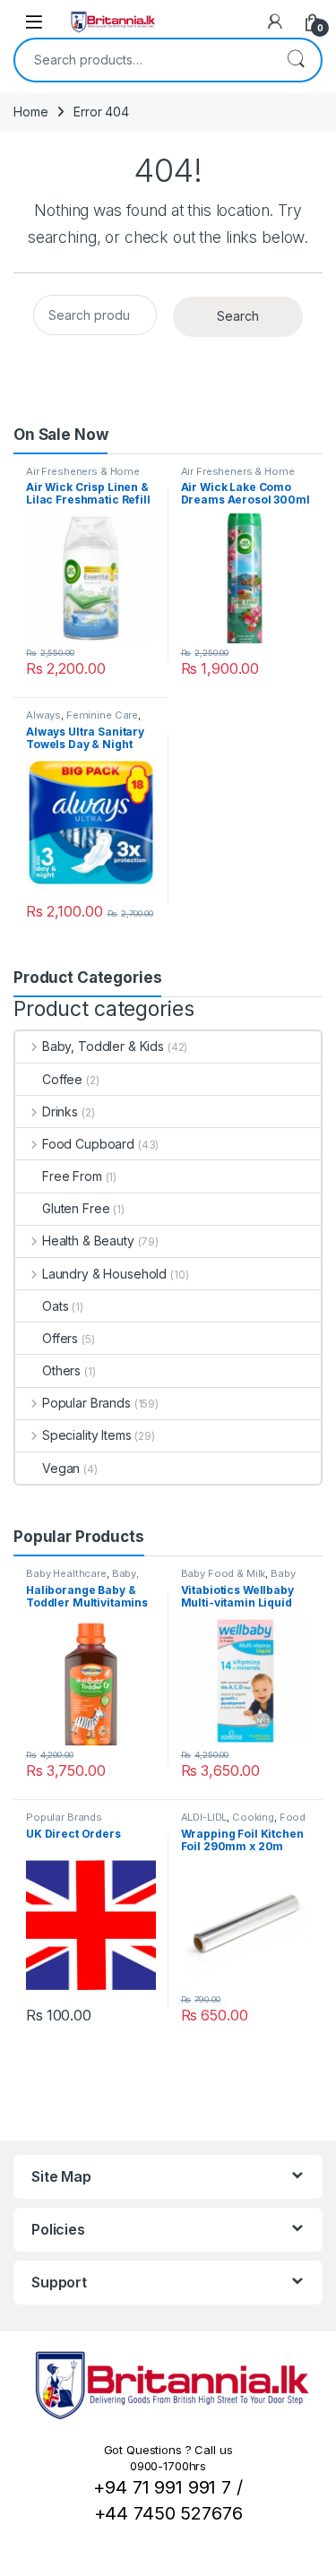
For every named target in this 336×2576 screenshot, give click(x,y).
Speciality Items (87, 1435)
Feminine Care (102, 715)
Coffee (62, 1079)
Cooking (253, 1817)
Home (30, 112)
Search (296, 60)
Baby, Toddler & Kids (103, 1046)
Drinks (60, 1111)
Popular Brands (86, 1403)
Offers (60, 1338)
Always (43, 715)
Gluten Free (76, 1208)
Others (61, 1370)
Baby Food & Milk (224, 1573)
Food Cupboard (88, 1144)
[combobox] (143, 60)
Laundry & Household (104, 1274)
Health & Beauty (88, 1241)
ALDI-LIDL (204, 1817)
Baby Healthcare (66, 1573)
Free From (72, 1176)
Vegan (61, 1468)
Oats (55, 1306)
